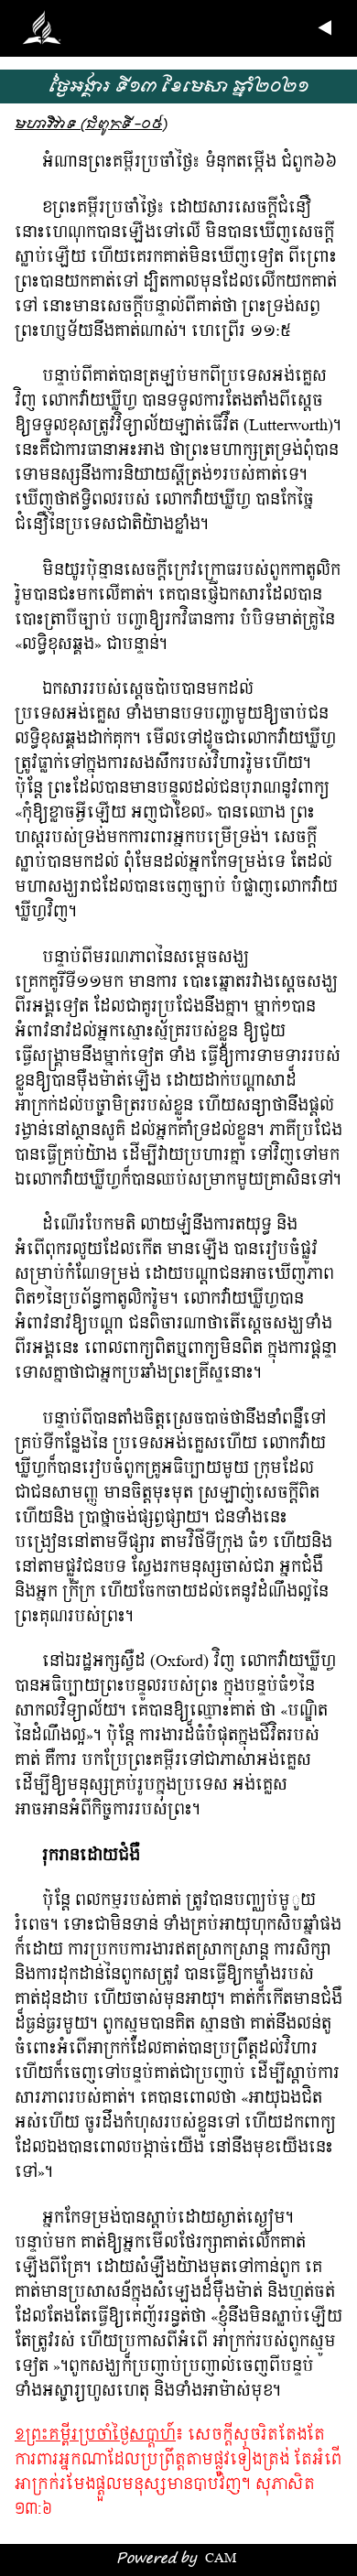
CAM (221, 2559)
